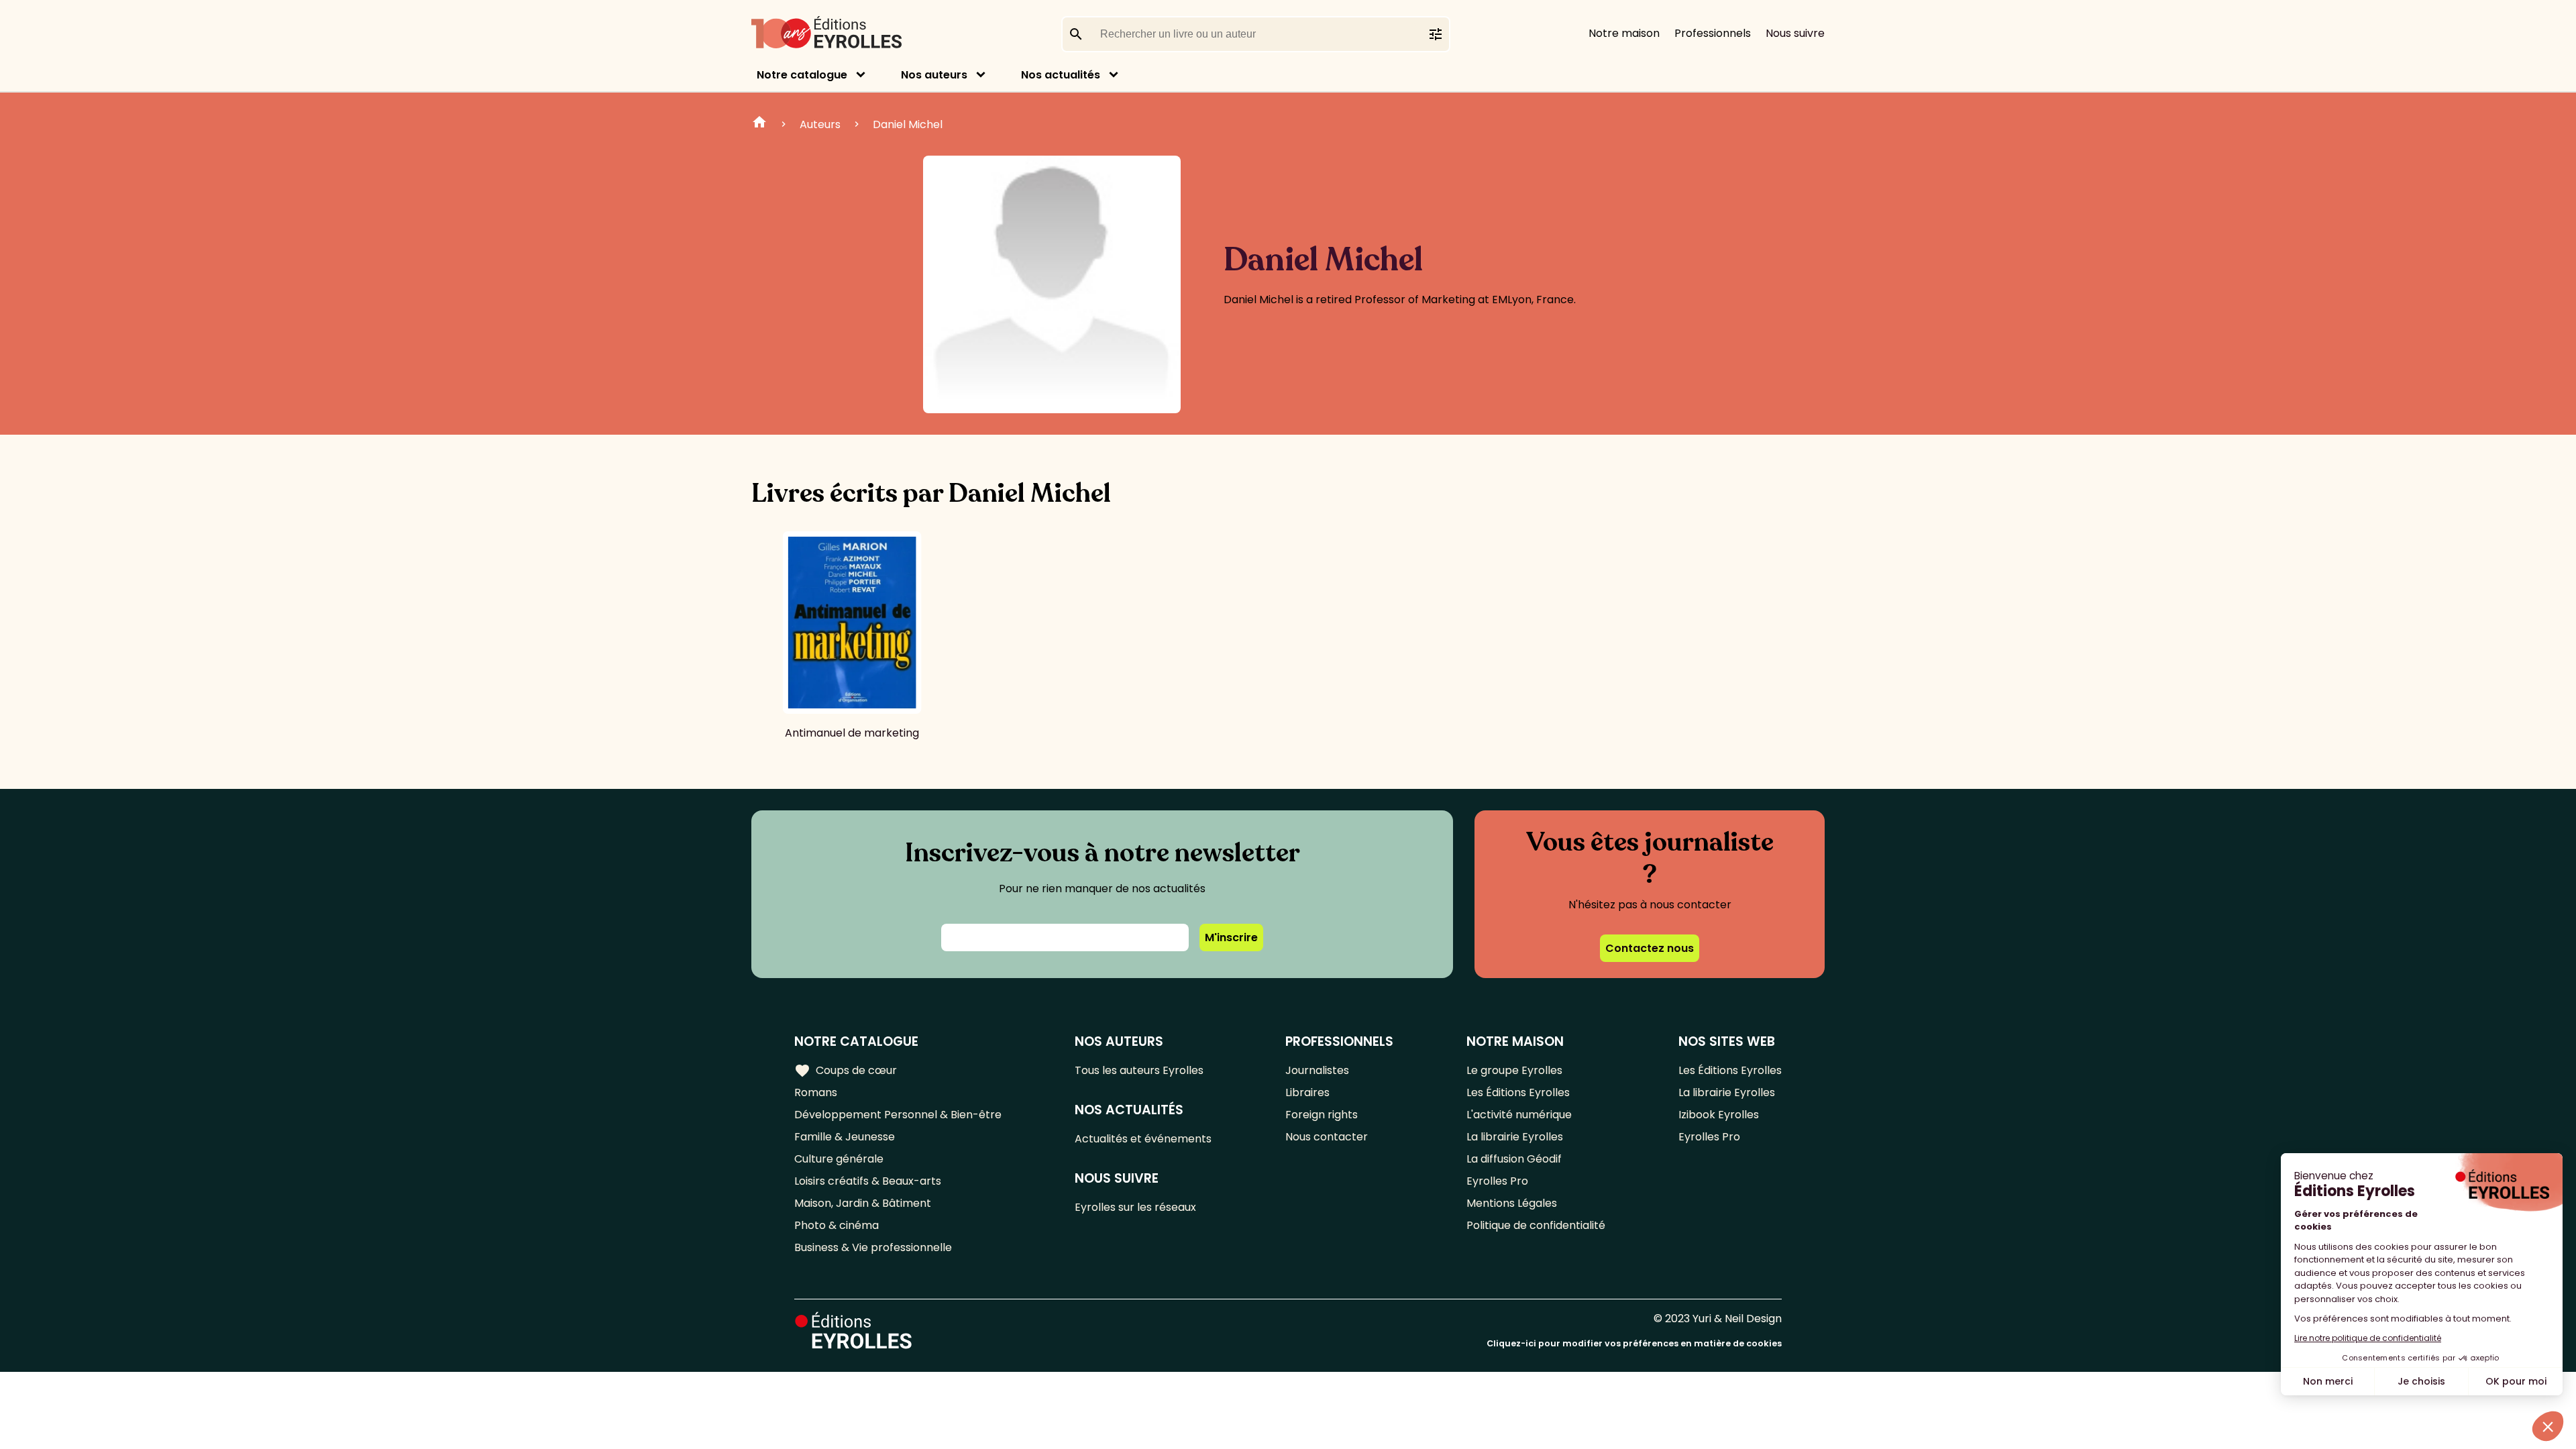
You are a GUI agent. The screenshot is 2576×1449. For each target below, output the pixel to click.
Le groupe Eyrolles (1514, 1070)
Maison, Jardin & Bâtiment (863, 1203)
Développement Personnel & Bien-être (898, 1115)
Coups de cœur (846, 1071)
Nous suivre (1795, 33)
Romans (816, 1092)
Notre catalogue (802, 75)
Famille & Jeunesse (845, 1137)
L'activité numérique (1519, 1115)
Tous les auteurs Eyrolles (1139, 1070)
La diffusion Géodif (1514, 1159)
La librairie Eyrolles (1515, 1137)
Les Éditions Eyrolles (1518, 1092)
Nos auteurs (934, 75)
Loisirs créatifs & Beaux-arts (868, 1181)
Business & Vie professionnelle (873, 1247)
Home (759, 124)
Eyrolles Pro (1497, 1181)
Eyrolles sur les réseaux (1135, 1207)
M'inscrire (1231, 937)
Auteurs (820, 124)
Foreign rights (1322, 1115)
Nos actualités (1061, 75)
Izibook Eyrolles (1719, 1115)
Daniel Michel (908, 124)
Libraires (1307, 1092)
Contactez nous (1650, 948)
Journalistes (1317, 1070)
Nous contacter (1327, 1137)
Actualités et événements (1143, 1139)
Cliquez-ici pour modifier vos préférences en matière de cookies (1634, 1343)
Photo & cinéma (837, 1225)
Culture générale (839, 1159)
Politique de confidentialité (1536, 1225)
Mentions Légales (1512, 1203)
